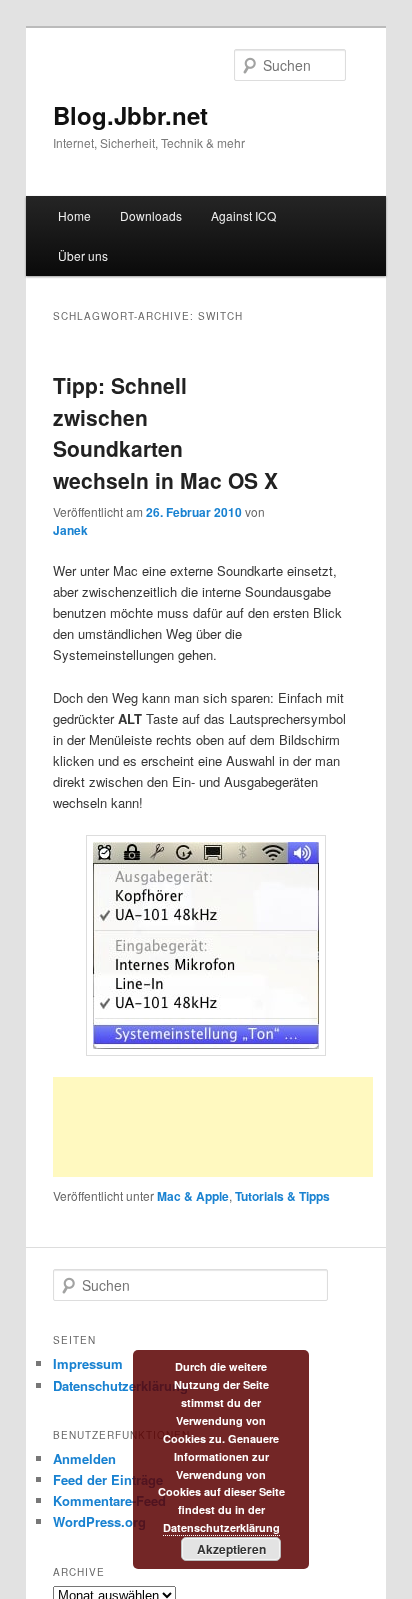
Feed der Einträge (108, 1479)
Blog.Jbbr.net (130, 115)
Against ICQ (243, 215)
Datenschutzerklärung (120, 1385)
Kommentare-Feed (109, 1500)
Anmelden (84, 1458)
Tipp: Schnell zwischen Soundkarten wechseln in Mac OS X (165, 432)
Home (74, 215)
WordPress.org (99, 1521)
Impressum (88, 1363)
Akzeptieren (231, 1549)
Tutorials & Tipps (282, 1196)
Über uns (83, 255)
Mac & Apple (193, 1196)
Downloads (151, 215)
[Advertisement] (213, 1127)
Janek (70, 530)
